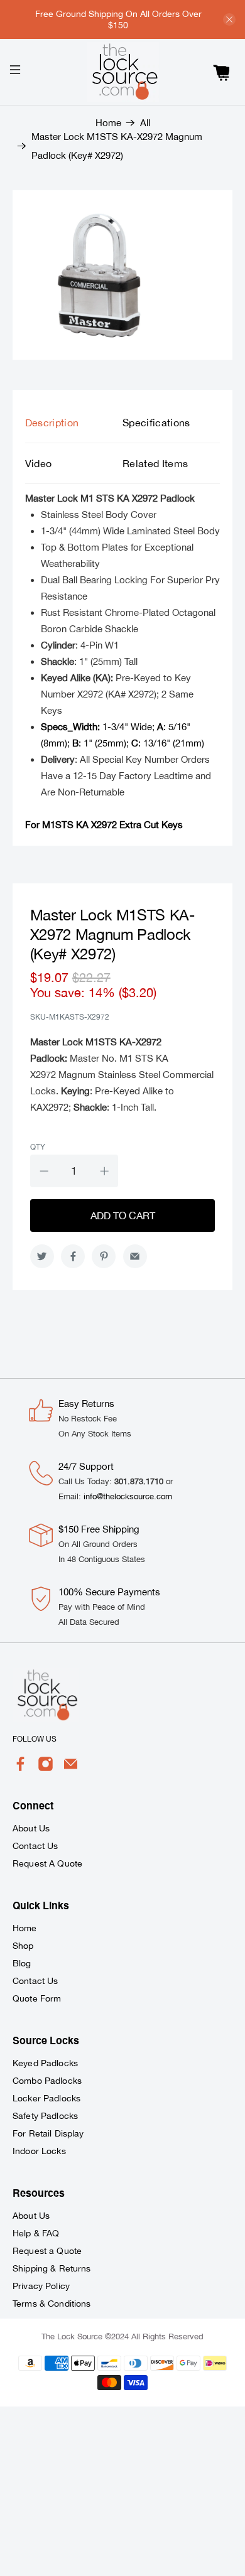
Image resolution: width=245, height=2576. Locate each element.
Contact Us (35, 1846)
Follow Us (35, 1739)
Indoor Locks (39, 2151)
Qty (38, 1147)
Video (39, 463)
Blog (22, 1963)
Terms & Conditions (52, 2304)
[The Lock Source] (123, 72)
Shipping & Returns (52, 2268)
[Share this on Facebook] (73, 1256)
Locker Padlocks (46, 2098)
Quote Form (37, 1998)
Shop (23, 1946)
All (145, 123)
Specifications (156, 423)
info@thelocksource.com (128, 1496)
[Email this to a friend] (135, 1256)
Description (52, 423)
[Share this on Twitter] (42, 1256)
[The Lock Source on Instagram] (46, 1769)
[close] (229, 19)
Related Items (155, 463)
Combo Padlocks (47, 2081)
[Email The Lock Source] (71, 1769)
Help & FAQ (36, 2233)
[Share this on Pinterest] (104, 1256)
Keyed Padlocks (45, 2063)
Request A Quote (47, 1863)
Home (108, 123)
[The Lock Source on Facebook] (20, 1769)
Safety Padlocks (45, 2116)
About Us (31, 1828)
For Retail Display (48, 2133)
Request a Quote (47, 2251)
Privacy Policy (41, 2286)
